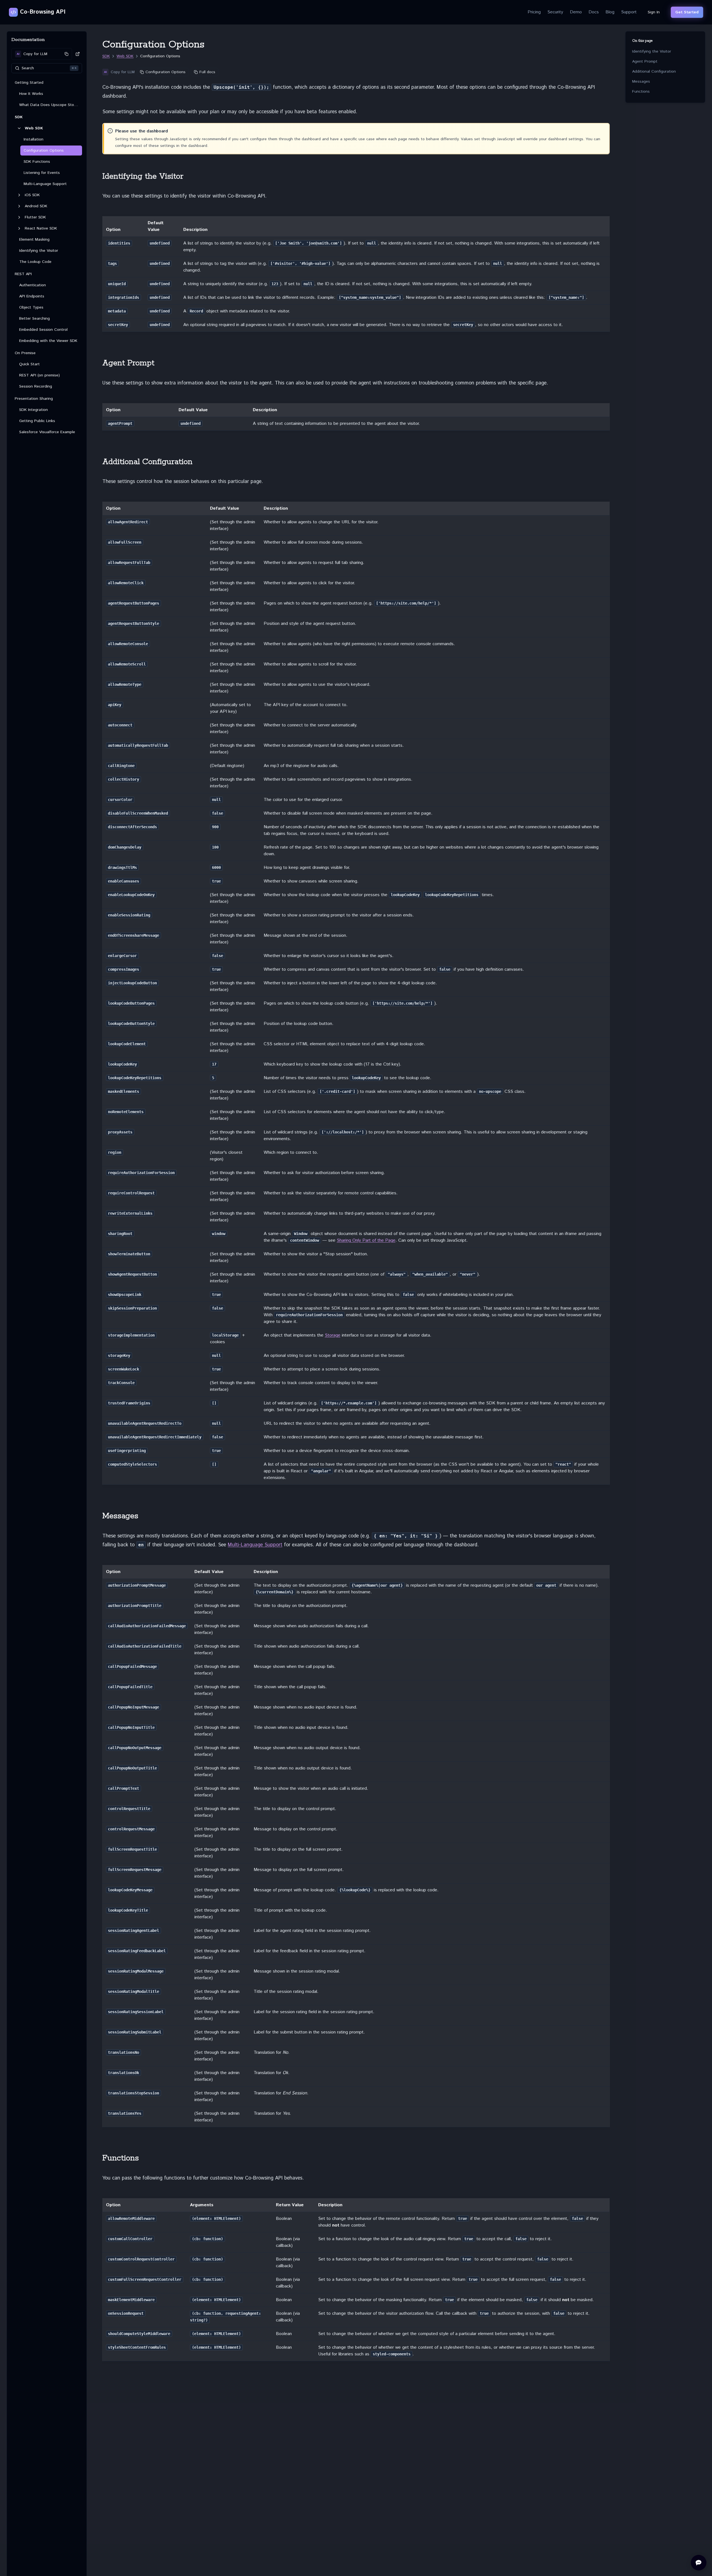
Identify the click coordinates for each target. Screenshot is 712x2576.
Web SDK (34, 128)
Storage (333, 1335)
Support (629, 12)
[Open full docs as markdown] (78, 54)
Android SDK (36, 206)
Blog (610, 12)
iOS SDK (32, 195)
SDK (19, 117)
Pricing (534, 12)
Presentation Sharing (34, 399)
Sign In (654, 12)
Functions (641, 92)
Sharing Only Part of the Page (366, 1240)
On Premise (25, 353)
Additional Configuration (654, 72)
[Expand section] (19, 195)
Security (555, 12)
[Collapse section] (19, 128)
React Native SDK (41, 228)
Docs (594, 12)
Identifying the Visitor (652, 51)
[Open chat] (699, 2563)
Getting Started (29, 83)
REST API (23, 274)
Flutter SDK (35, 217)
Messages (641, 82)
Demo (576, 12)
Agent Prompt (645, 61)
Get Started (687, 12)
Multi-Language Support (255, 1545)
